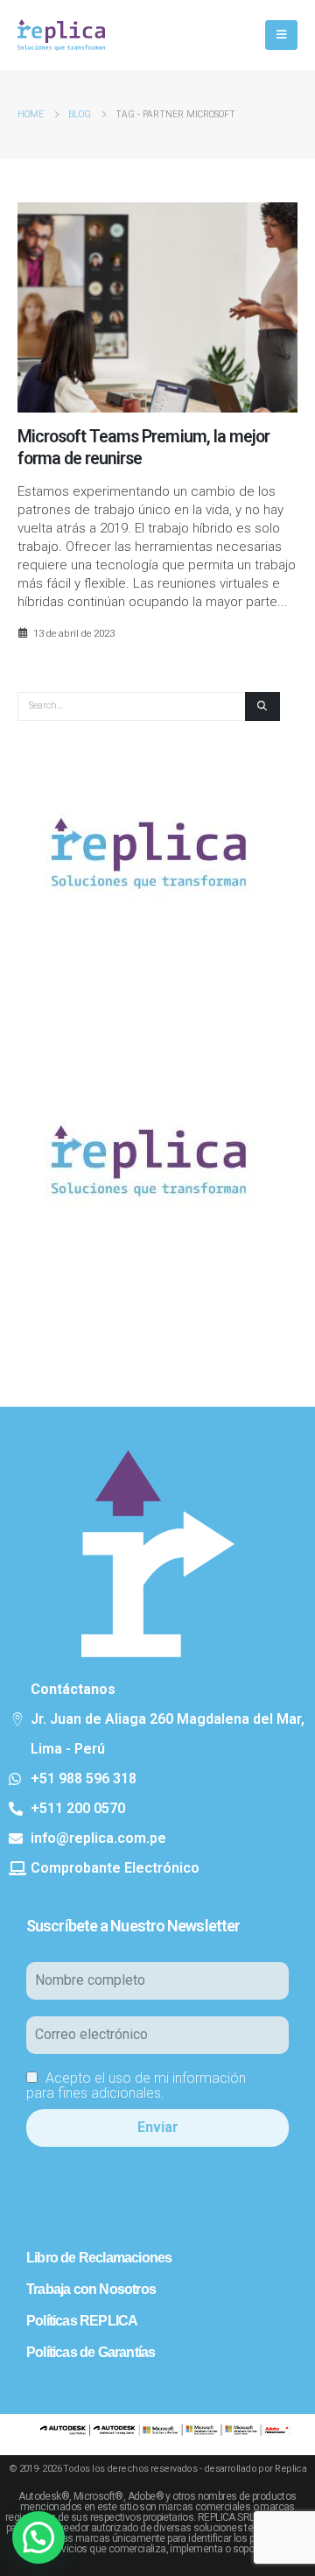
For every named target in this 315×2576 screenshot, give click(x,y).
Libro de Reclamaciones (99, 2258)
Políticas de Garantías (91, 2352)
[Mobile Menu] (281, 35)
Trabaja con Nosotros (91, 2289)
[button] (38, 2537)
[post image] (157, 307)
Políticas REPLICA (82, 2321)
